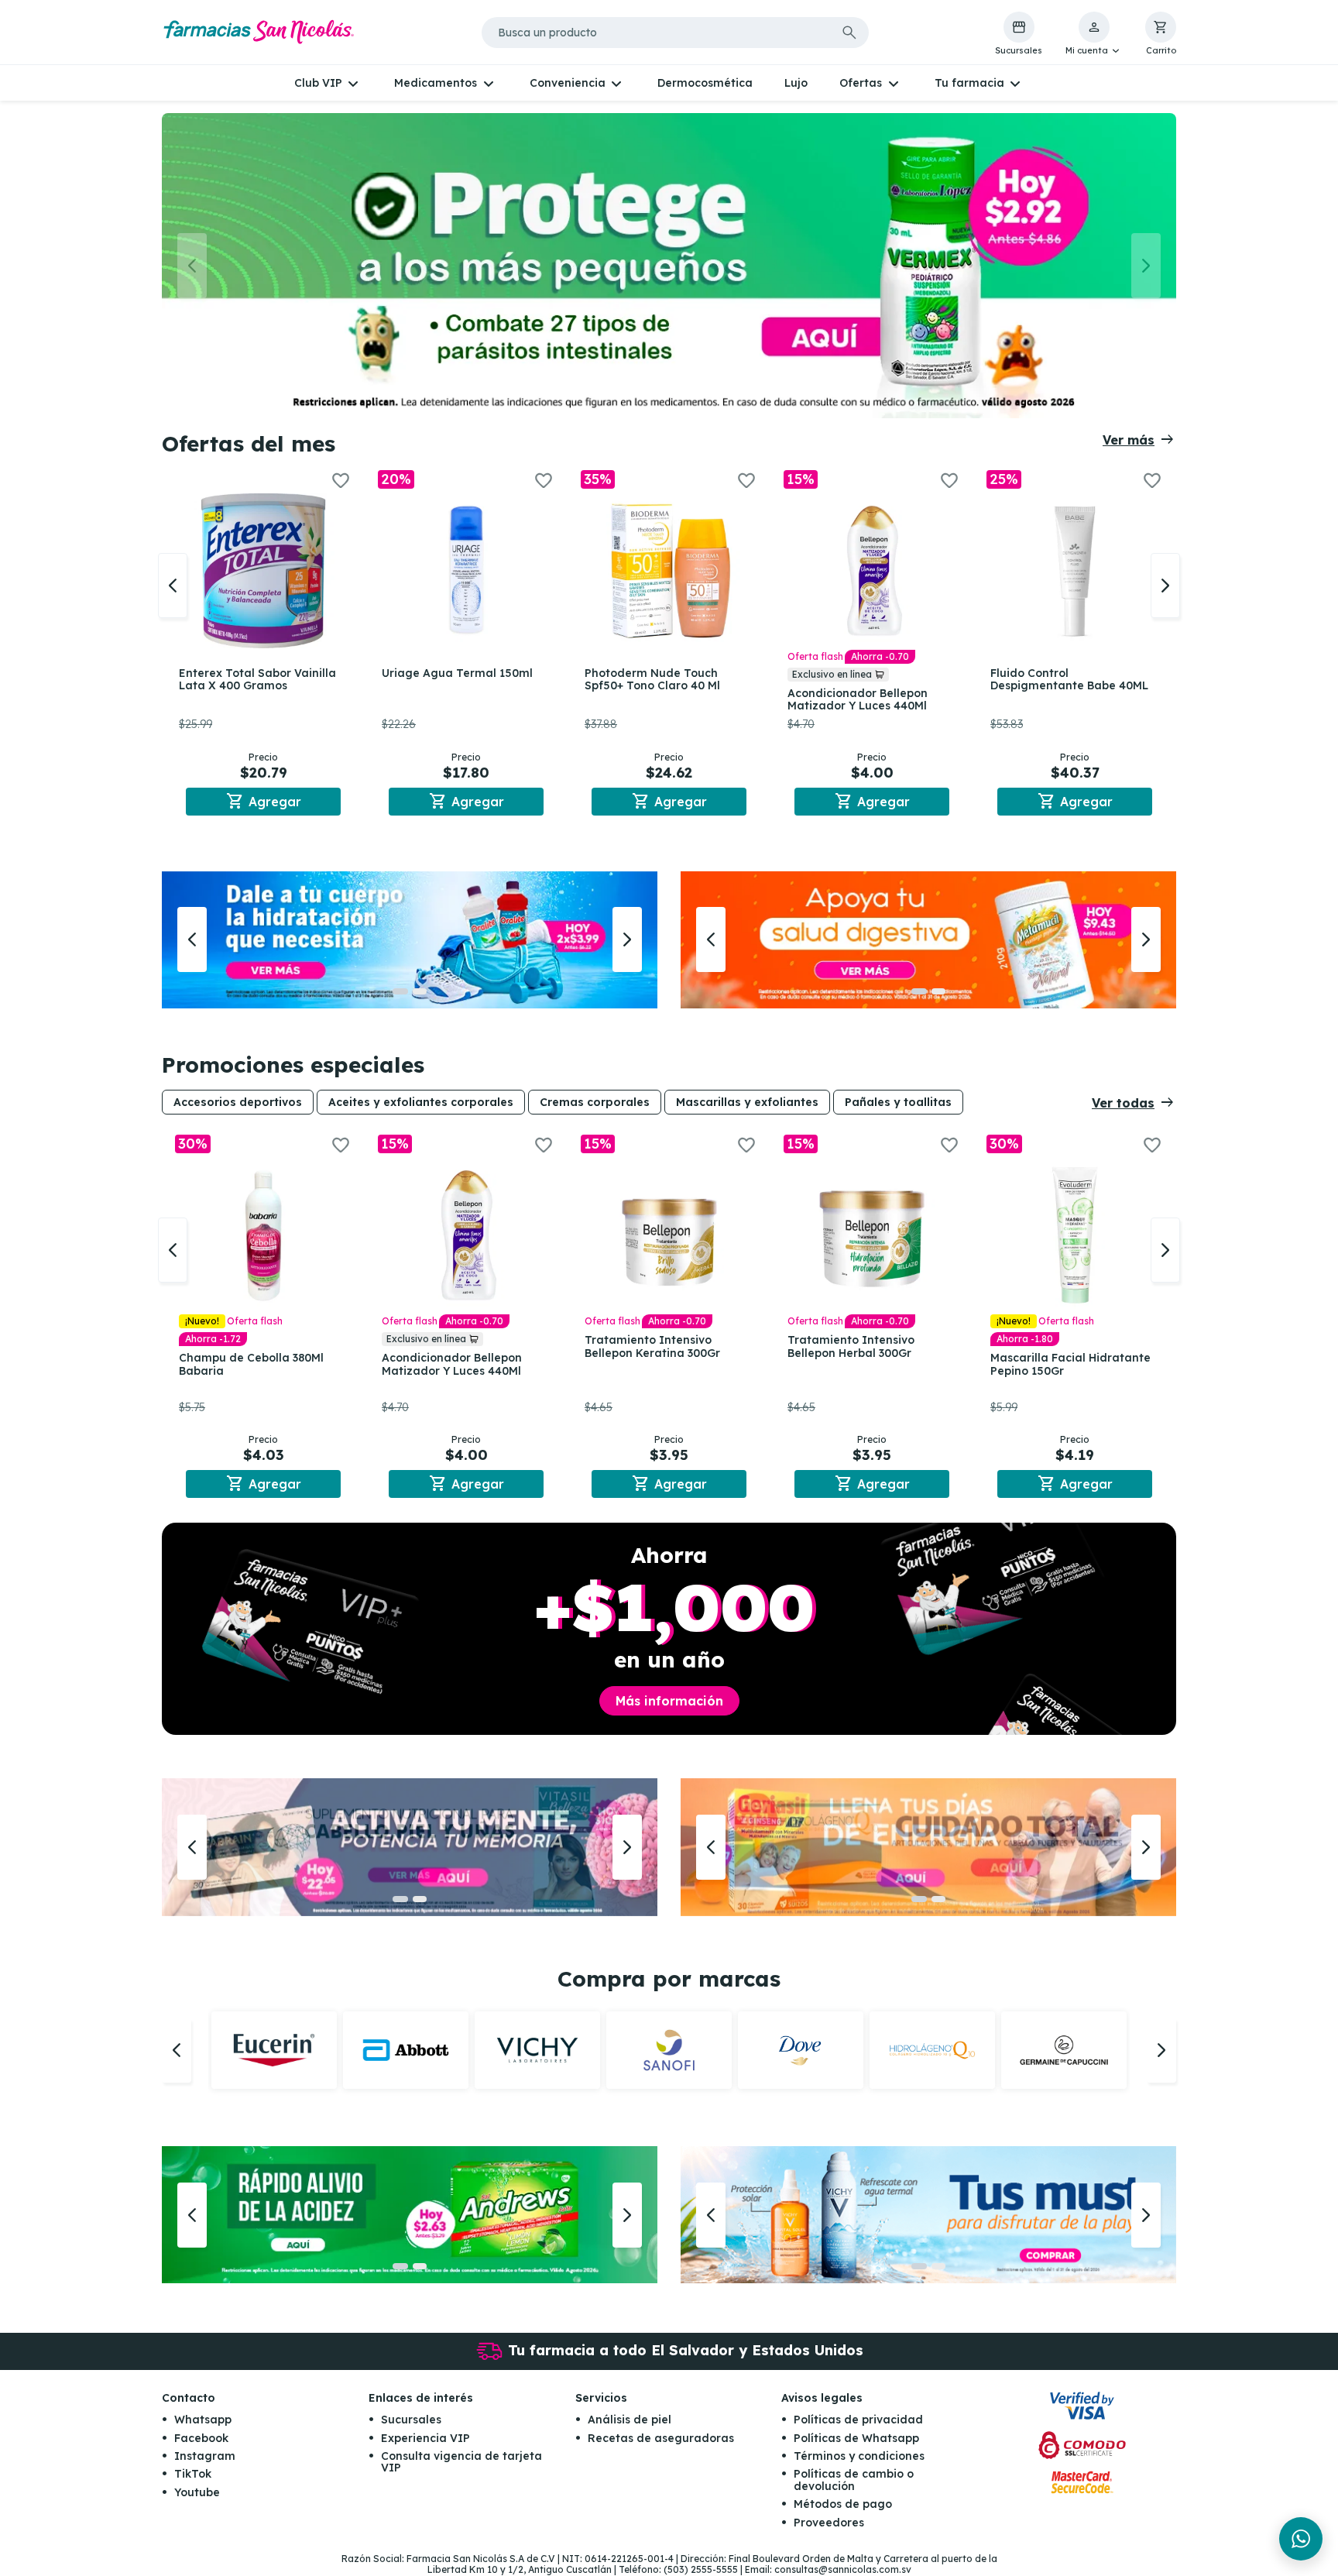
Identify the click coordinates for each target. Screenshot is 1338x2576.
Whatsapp (203, 2420)
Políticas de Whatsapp (856, 2438)
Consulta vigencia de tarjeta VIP (461, 2462)
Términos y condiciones (859, 2456)
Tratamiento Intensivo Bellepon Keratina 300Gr (652, 1346)
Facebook (201, 2438)
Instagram (205, 2456)
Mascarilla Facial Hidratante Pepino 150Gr (1070, 1364)
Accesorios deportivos (238, 1102)
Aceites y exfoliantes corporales (421, 1102)
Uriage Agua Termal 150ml (457, 673)
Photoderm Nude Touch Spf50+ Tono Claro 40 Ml (652, 680)
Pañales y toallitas (898, 1102)
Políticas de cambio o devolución (854, 2480)
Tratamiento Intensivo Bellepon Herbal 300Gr (851, 1346)
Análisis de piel (630, 2420)
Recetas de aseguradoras (661, 2438)
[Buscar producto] (849, 33)
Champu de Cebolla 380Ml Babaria (251, 1364)
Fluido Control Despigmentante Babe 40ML (1069, 680)
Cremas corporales (595, 1102)
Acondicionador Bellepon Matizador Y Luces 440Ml (858, 700)
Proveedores (829, 2523)
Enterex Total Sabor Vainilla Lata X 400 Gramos (257, 680)
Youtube (197, 2492)
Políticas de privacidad (858, 2420)
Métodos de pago (843, 2504)
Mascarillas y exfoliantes (747, 1102)
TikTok (193, 2474)
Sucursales (411, 2420)
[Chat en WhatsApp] (1301, 2539)
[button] (1094, 34)
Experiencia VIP (425, 2438)
